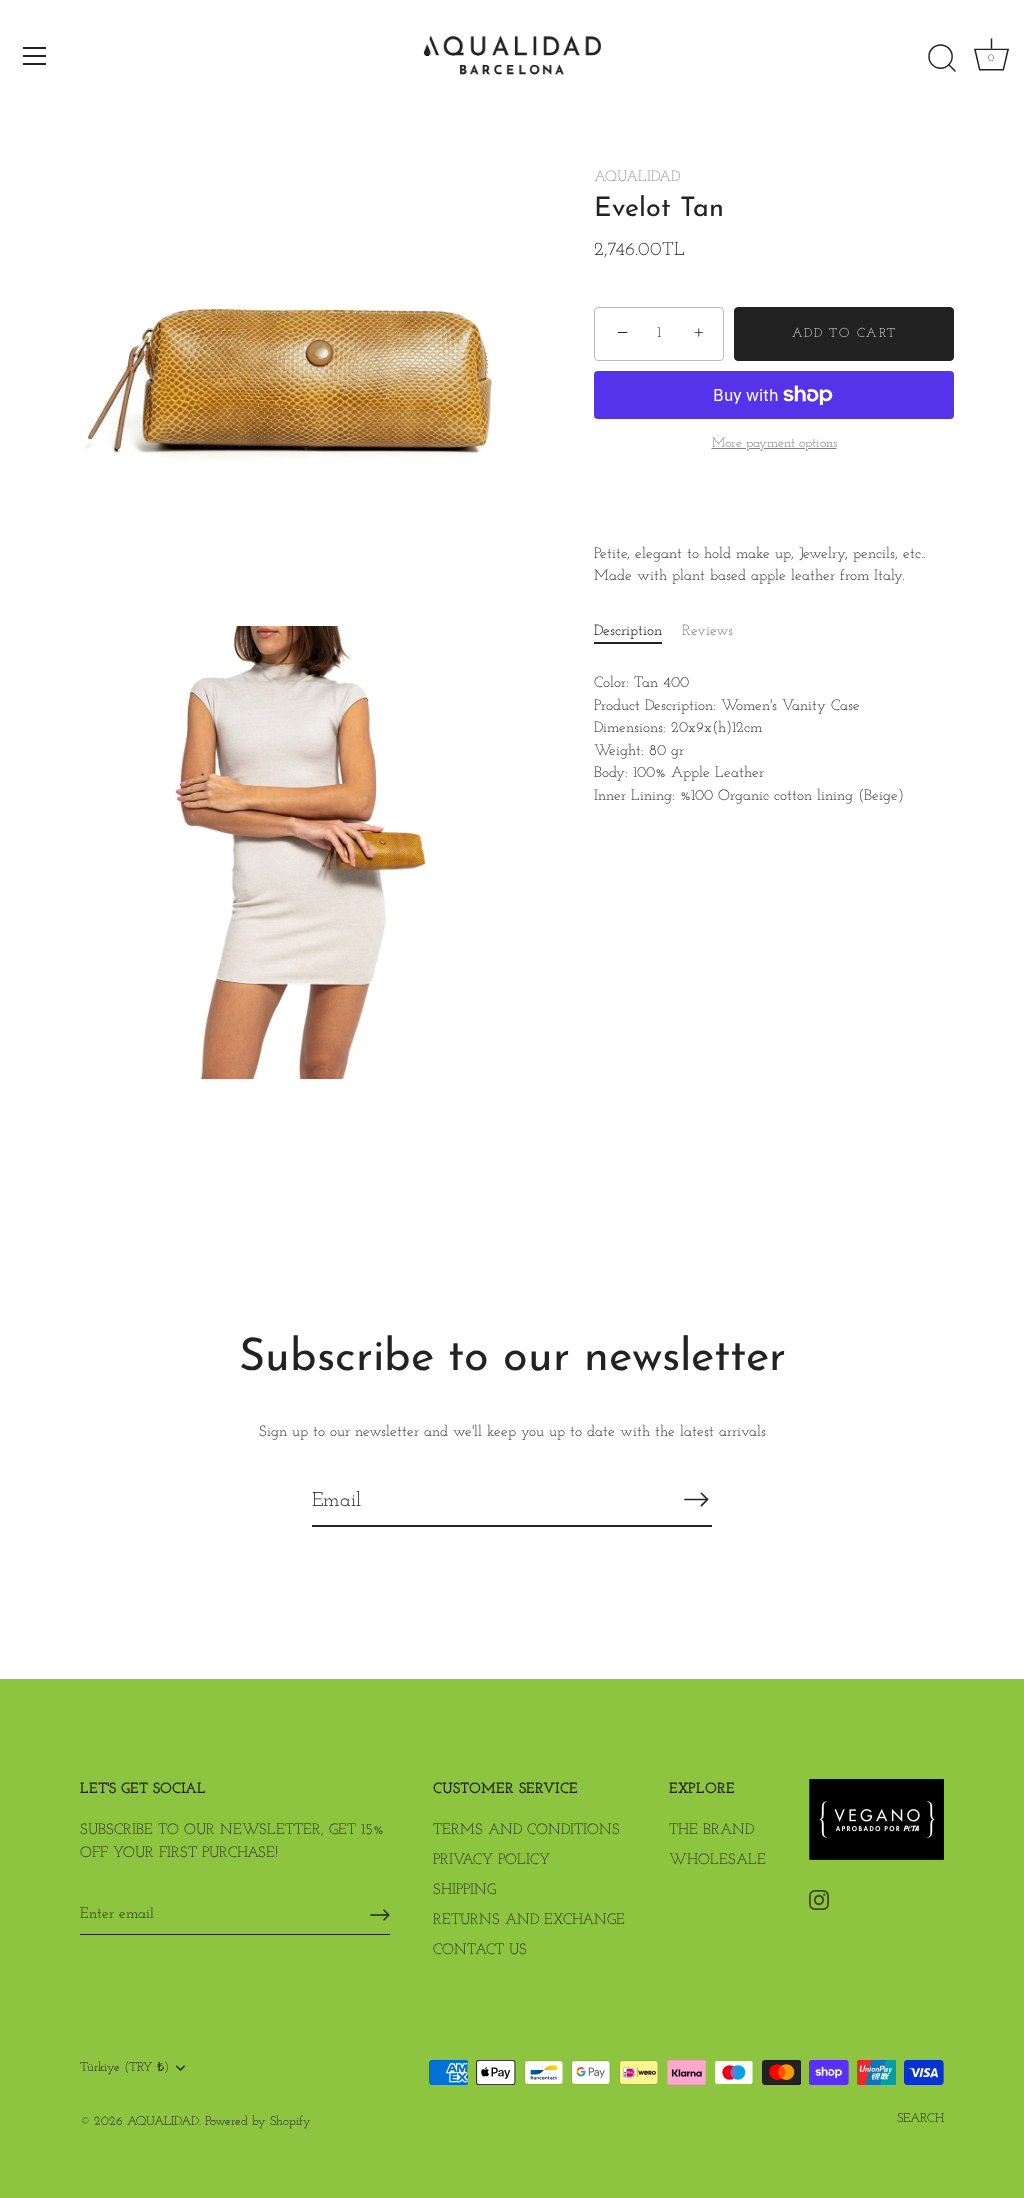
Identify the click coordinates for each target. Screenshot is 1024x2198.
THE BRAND (711, 1830)
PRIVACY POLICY (491, 1860)
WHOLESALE (717, 1860)
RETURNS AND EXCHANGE (529, 1920)
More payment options (774, 443)
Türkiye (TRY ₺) (124, 2067)
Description (628, 631)
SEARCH (920, 2118)
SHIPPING (464, 1890)
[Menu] (35, 56)
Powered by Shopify (258, 2121)
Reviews (707, 631)
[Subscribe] (696, 1500)
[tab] (638, 632)
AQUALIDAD (637, 177)
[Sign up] (380, 1915)
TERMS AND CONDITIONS (526, 1830)
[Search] (942, 59)
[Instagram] (819, 1899)
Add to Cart (844, 333)
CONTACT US (480, 1950)
